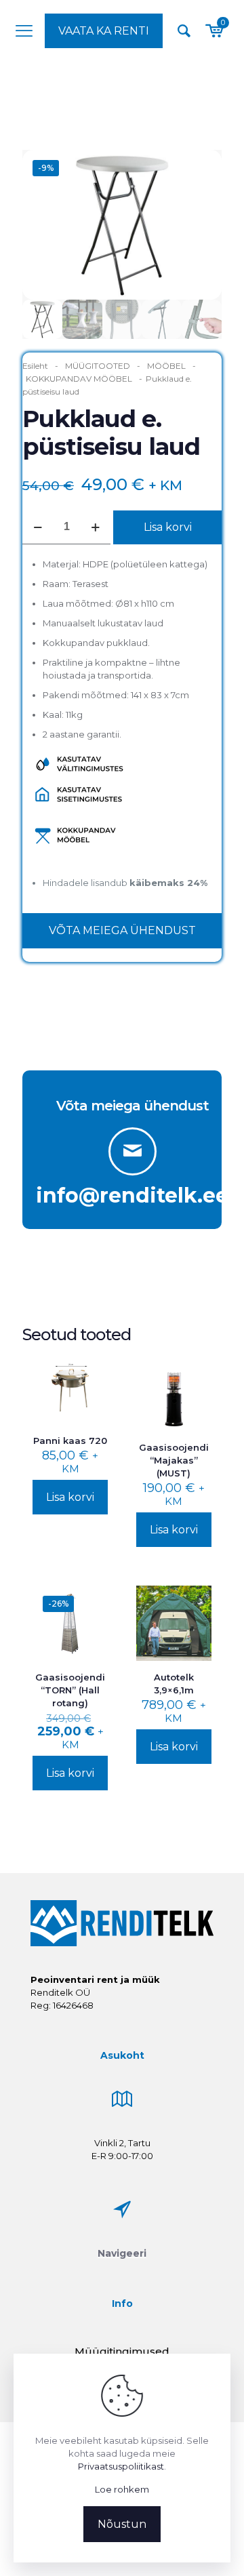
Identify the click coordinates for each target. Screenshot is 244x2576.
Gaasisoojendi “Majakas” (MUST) (174, 1460)
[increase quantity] (95, 527)
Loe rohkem (122, 2489)
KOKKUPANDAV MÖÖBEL (79, 379)
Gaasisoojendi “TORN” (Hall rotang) (70, 1690)
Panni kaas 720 (70, 1441)
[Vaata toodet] (92, 1391)
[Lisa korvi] (92, 1371)
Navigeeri (122, 2253)
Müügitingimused (122, 2351)
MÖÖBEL (166, 366)
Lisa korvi (168, 527)
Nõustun (122, 2524)
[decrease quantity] (38, 527)
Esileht (35, 366)
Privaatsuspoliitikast (121, 2466)
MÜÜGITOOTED (98, 366)
